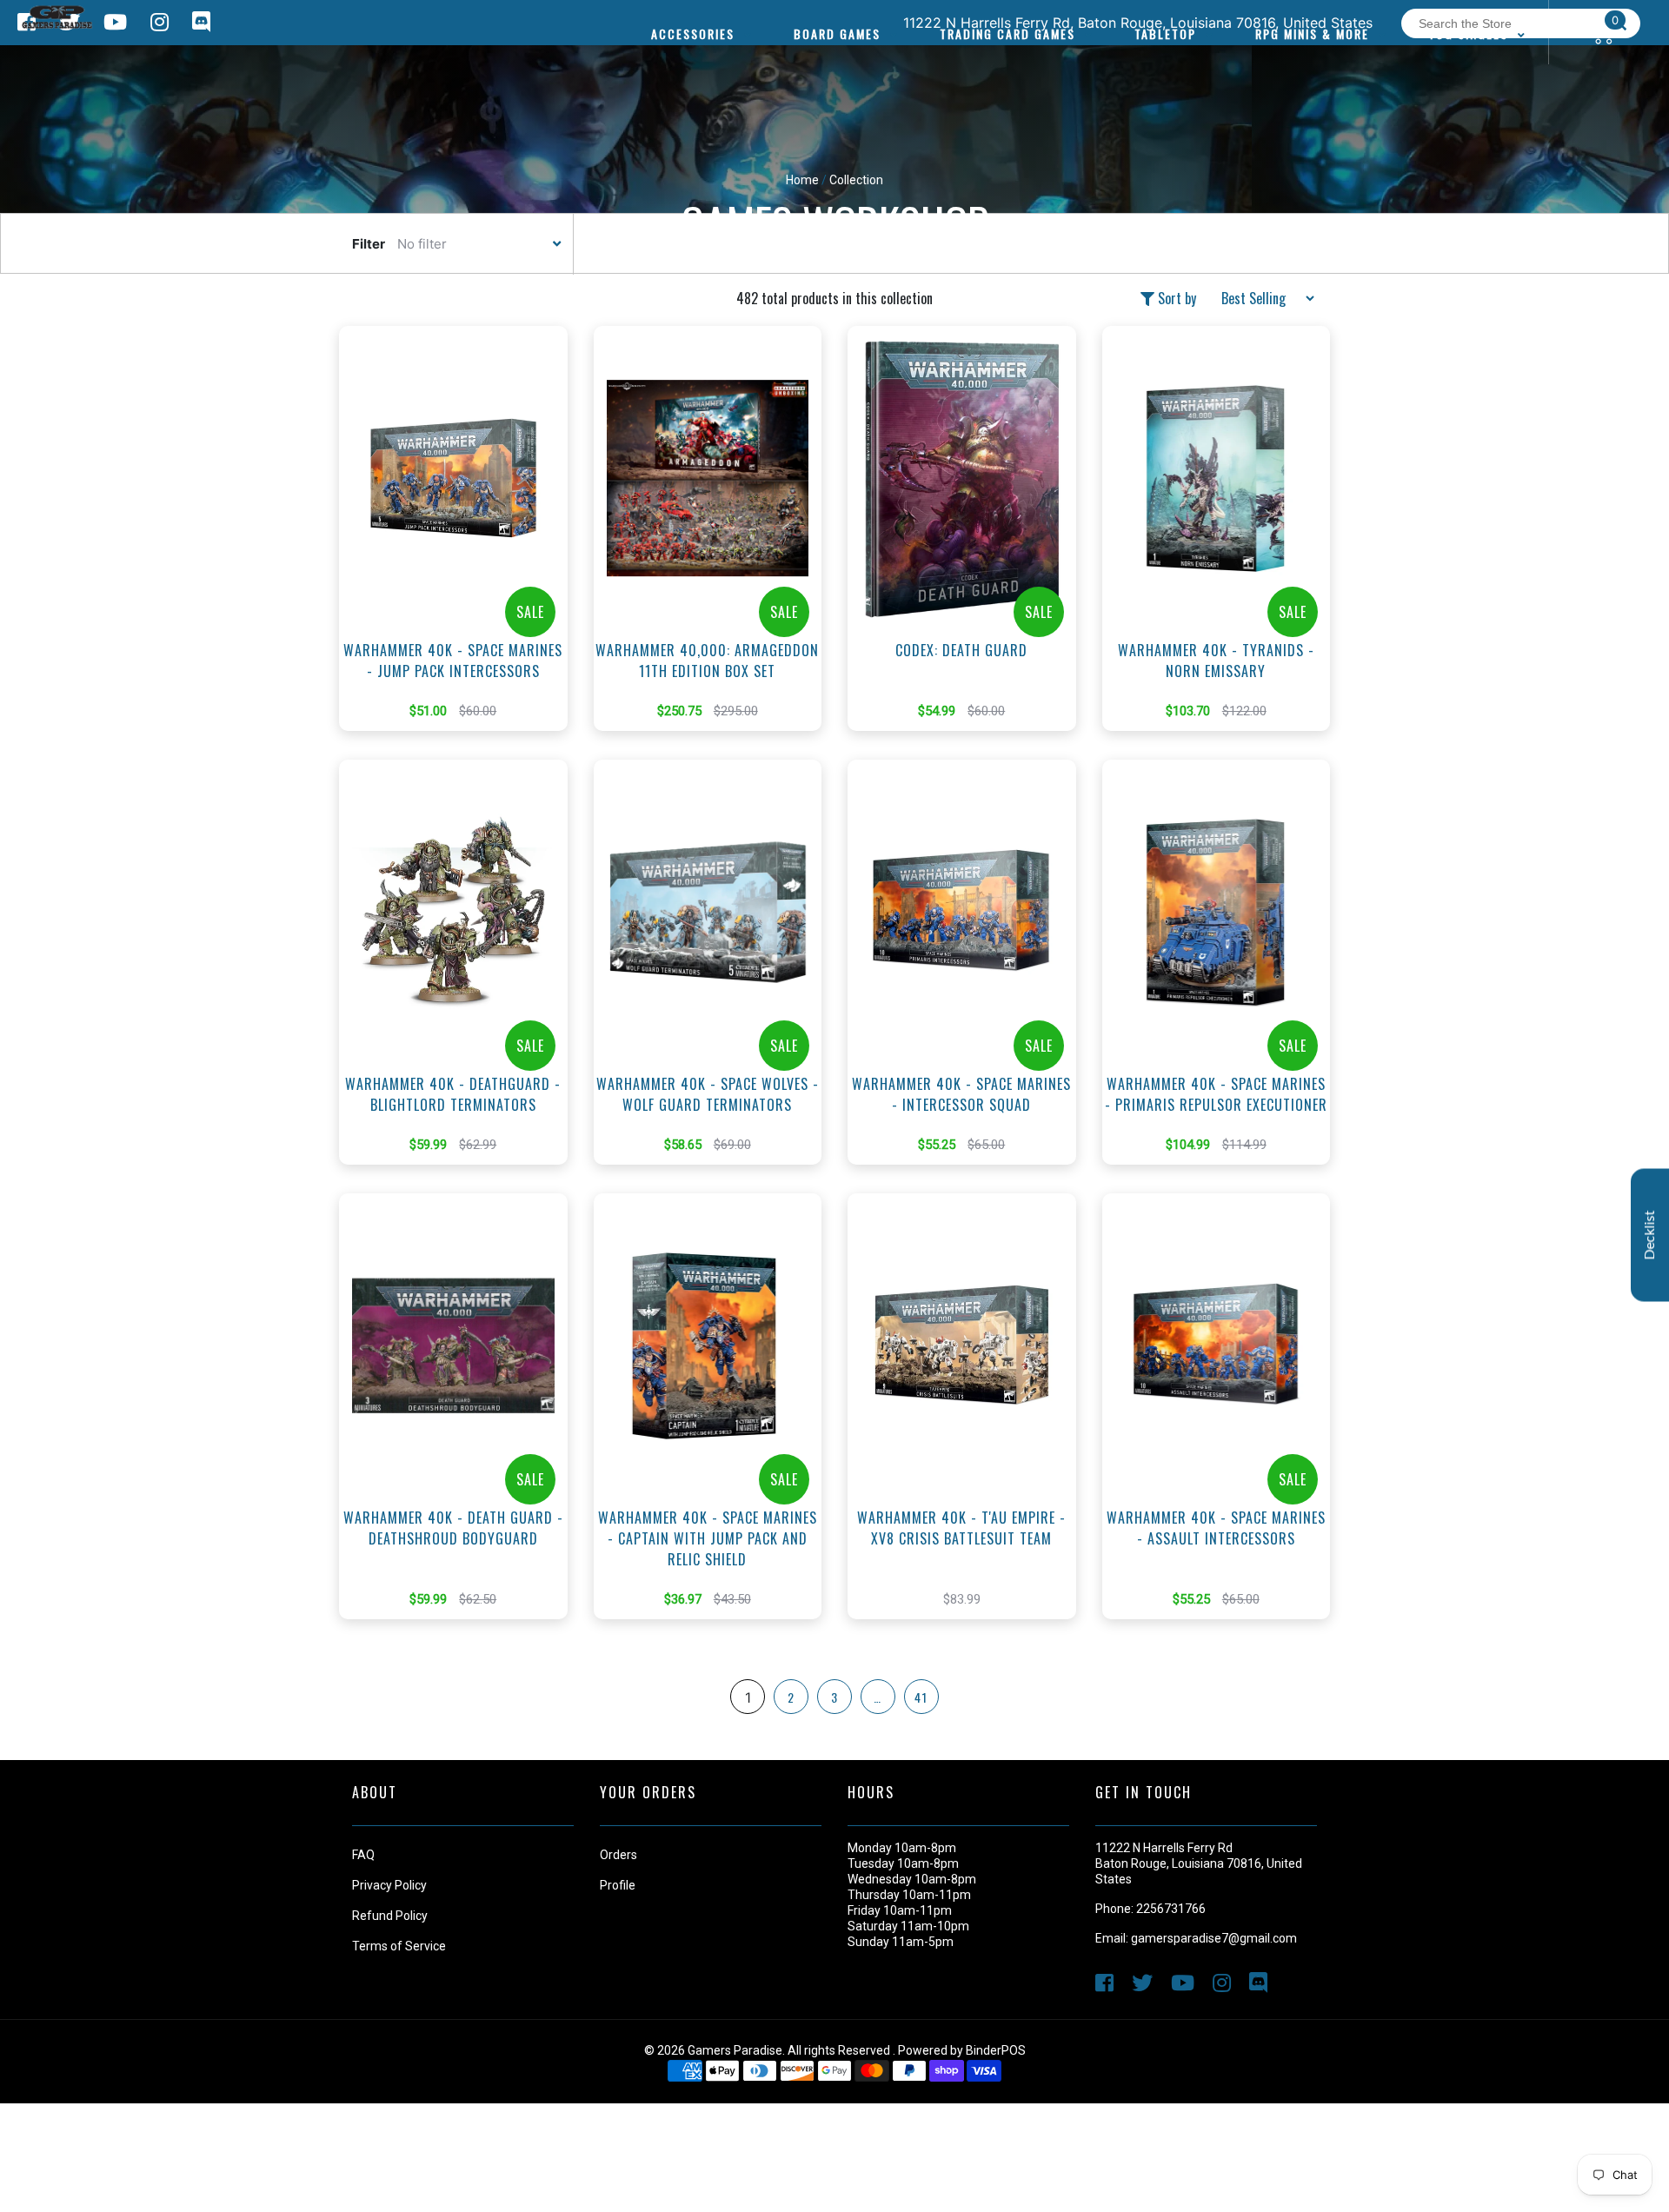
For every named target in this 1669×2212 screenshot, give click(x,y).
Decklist (1650, 1235)
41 (921, 1697)
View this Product (461, 555)
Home (802, 180)
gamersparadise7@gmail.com (1214, 1938)
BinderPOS (996, 2050)
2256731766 (1171, 1909)
